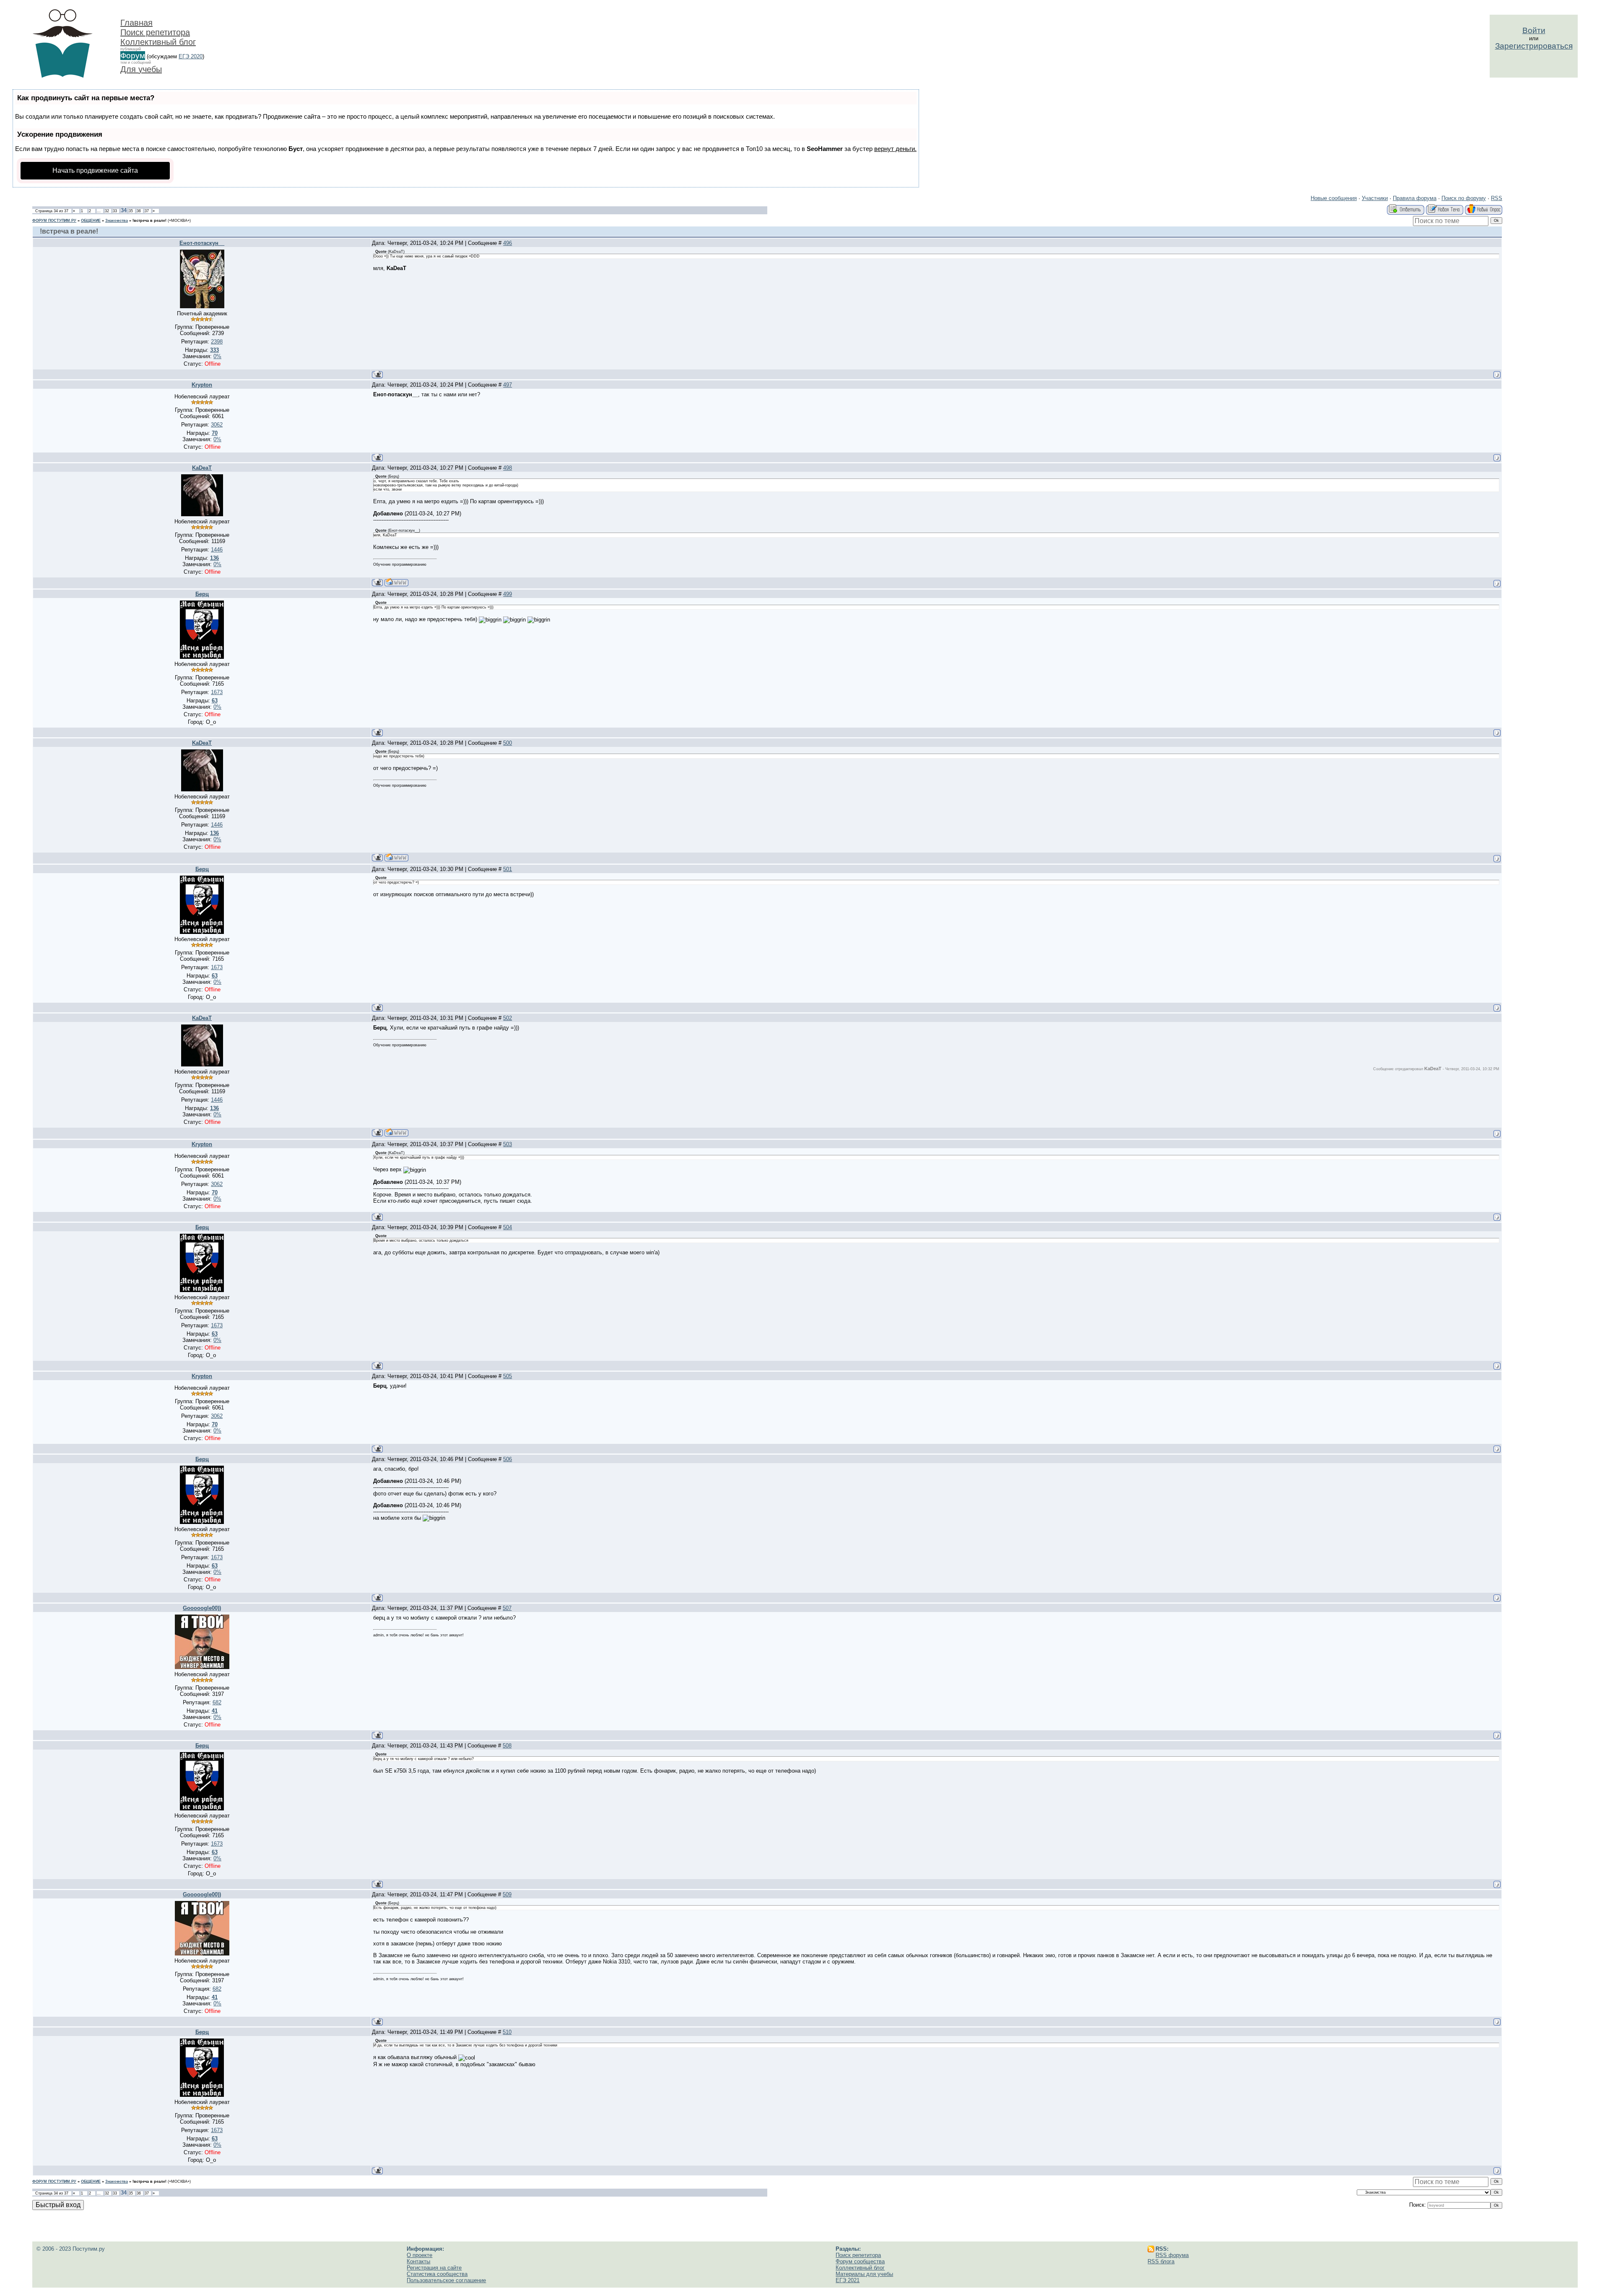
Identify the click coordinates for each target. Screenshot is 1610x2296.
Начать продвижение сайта (95, 170)
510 (507, 2032)
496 (508, 243)
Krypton (202, 385)
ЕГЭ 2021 (848, 2280)
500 (508, 743)
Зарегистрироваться (1534, 46)
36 (139, 211)
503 (508, 1144)
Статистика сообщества (437, 2274)
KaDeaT (202, 468)
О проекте (419, 2255)
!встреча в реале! (149, 221)
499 (508, 594)
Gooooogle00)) (202, 1608)
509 (507, 1894)
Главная (136, 23)
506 (508, 1459)
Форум (133, 56)
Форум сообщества (860, 2261)
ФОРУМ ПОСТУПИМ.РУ (54, 221)
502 (508, 1018)
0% (217, 356)
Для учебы (141, 69)
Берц (202, 594)
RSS (1497, 198)
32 (107, 211)
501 (508, 869)
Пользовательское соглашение (446, 2280)
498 (508, 468)
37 (147, 211)
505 (508, 1376)
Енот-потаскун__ (202, 243)
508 (507, 1746)
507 (507, 1608)
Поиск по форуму (1464, 198)
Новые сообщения (1334, 198)
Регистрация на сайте (434, 2268)
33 (115, 211)
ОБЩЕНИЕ (91, 221)
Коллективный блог (158, 42)
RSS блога (1161, 2261)
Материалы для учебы (864, 2274)
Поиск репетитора (155, 32)
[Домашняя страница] (396, 582)
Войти (1534, 30)
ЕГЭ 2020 (191, 56)
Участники (1375, 198)
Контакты (418, 2261)
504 (508, 1227)
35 (131, 211)
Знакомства (117, 221)
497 (508, 385)
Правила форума (1415, 198)
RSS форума (1172, 2255)
